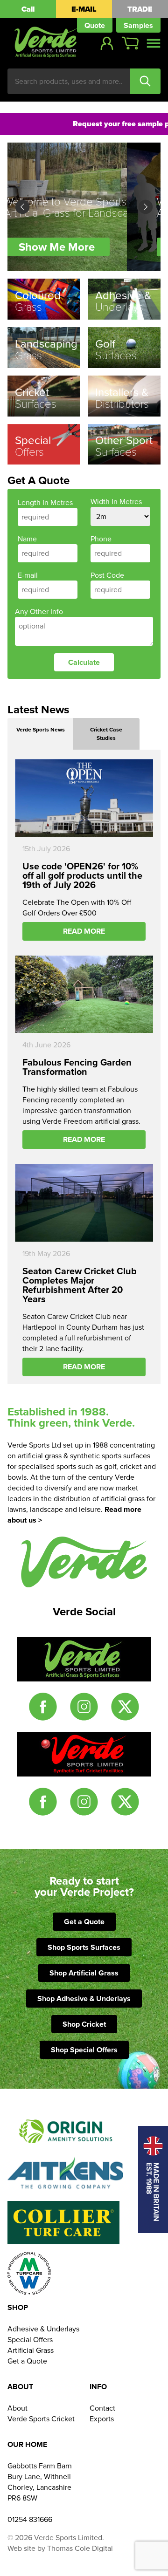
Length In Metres (45, 502)
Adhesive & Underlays (43, 2329)
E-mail (28, 575)
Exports (102, 2419)
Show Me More (90, 247)
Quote (95, 25)
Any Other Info (39, 612)
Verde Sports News (41, 730)
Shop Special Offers (84, 2050)
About (17, 2408)
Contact (102, 2408)
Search (145, 81)
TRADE (140, 9)
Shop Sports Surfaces (84, 1947)
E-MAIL (84, 9)
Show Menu (154, 43)
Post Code (107, 575)
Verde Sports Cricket (41, 2419)
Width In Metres (116, 502)
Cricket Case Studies (106, 734)
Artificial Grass (31, 2350)
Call (28, 9)
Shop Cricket (84, 2024)
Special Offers (30, 2340)
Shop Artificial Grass (84, 1973)
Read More (84, 931)
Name (27, 539)
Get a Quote (84, 1922)
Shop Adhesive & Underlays (84, 1999)
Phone (101, 539)
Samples (138, 25)
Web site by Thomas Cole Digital (60, 2548)
